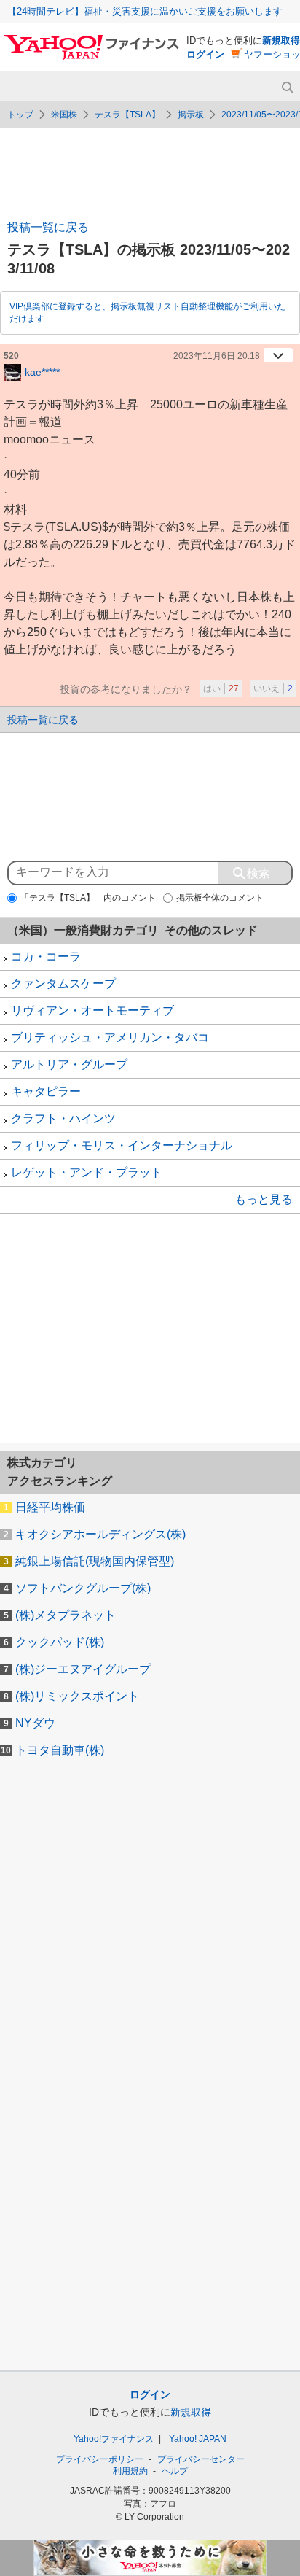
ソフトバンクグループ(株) (83, 1588)
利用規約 (130, 2471)
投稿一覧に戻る (48, 227)
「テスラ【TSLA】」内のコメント (88, 898)
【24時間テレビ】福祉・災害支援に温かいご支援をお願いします (145, 11)
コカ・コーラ (46, 957)
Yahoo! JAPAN (198, 2439)
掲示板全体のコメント (220, 898)
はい (221, 688)
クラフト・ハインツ (63, 1118)
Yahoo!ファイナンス (114, 2439)
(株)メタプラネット (66, 1615)
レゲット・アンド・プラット (87, 1172)
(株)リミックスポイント (77, 1696)
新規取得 (281, 40)
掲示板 (191, 115)
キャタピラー (46, 1091)
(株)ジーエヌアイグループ (83, 1669)
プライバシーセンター (201, 2459)
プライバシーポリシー (100, 2459)
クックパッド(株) (60, 1642)
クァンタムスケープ (63, 984)
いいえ (273, 688)
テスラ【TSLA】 (127, 115)
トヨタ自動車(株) (60, 1750)
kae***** (42, 371)
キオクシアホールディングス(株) (100, 1534)
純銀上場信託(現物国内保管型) (95, 1561)
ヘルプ (175, 2471)
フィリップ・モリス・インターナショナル (122, 1145)
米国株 (64, 115)
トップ (20, 115)
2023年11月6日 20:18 (217, 356)
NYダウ (35, 1723)
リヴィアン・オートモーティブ (92, 1010)
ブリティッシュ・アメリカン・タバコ (110, 1037)
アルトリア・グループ (69, 1064)
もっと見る (264, 1199)
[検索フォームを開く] (287, 88)
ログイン (205, 54)
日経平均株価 (50, 1507)
